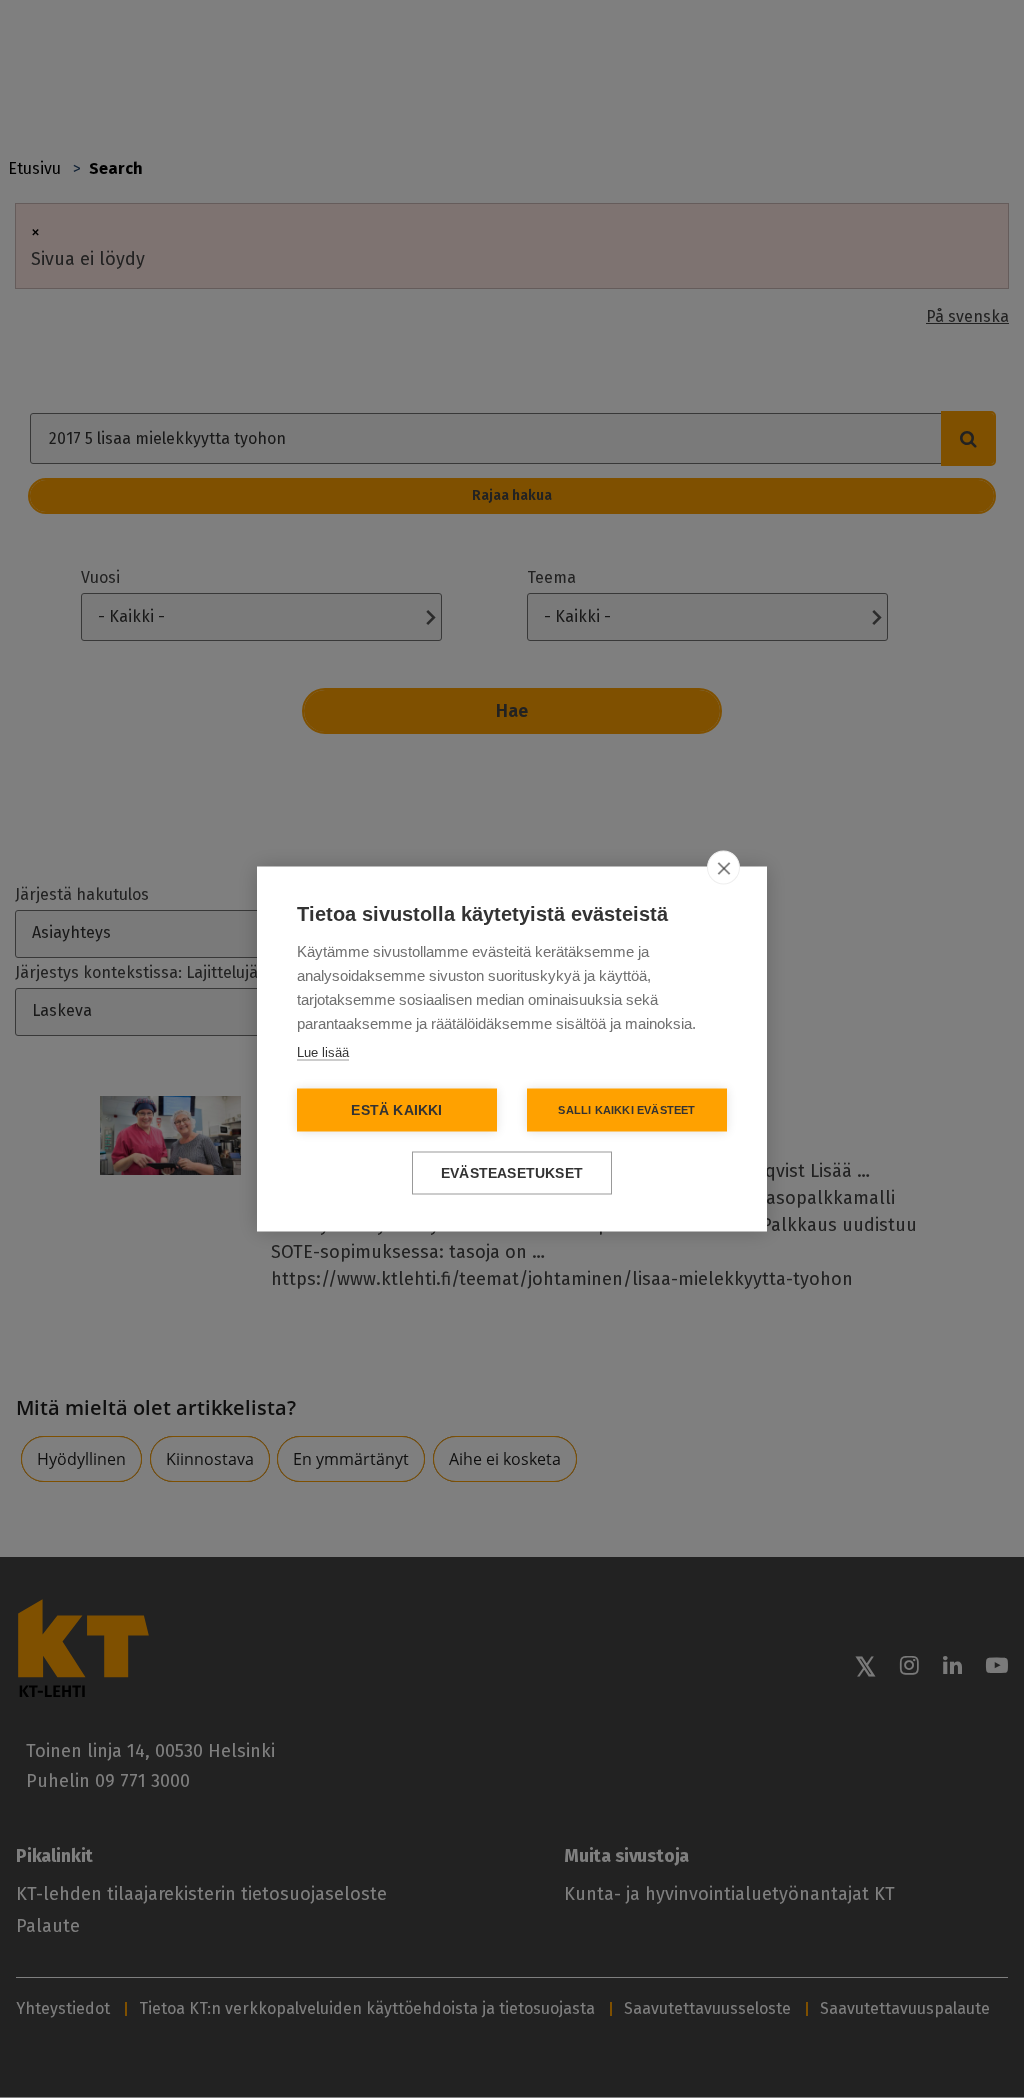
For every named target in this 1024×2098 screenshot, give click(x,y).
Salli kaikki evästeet (626, 1110)
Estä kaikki (396, 1110)
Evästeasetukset (512, 1173)
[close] (723, 868)
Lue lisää (323, 1052)
